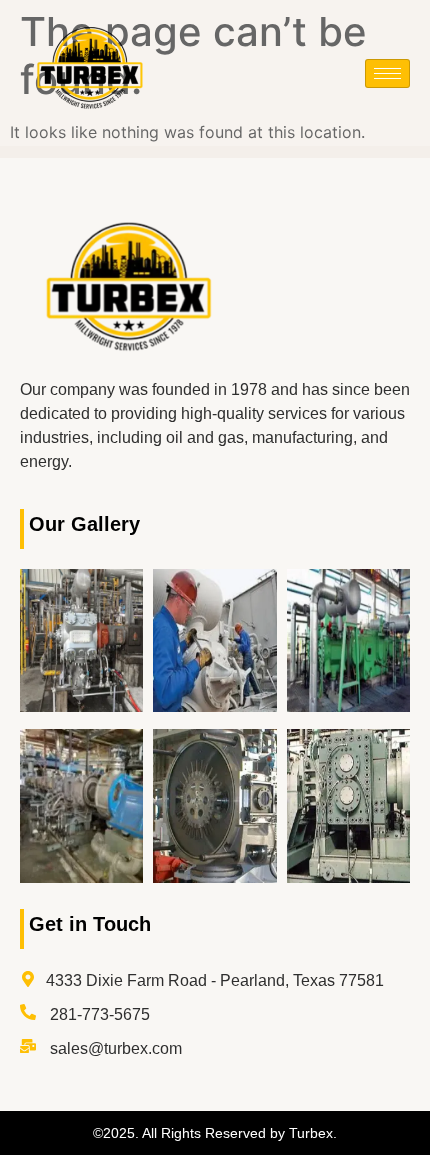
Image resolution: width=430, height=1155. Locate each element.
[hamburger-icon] (387, 73)
